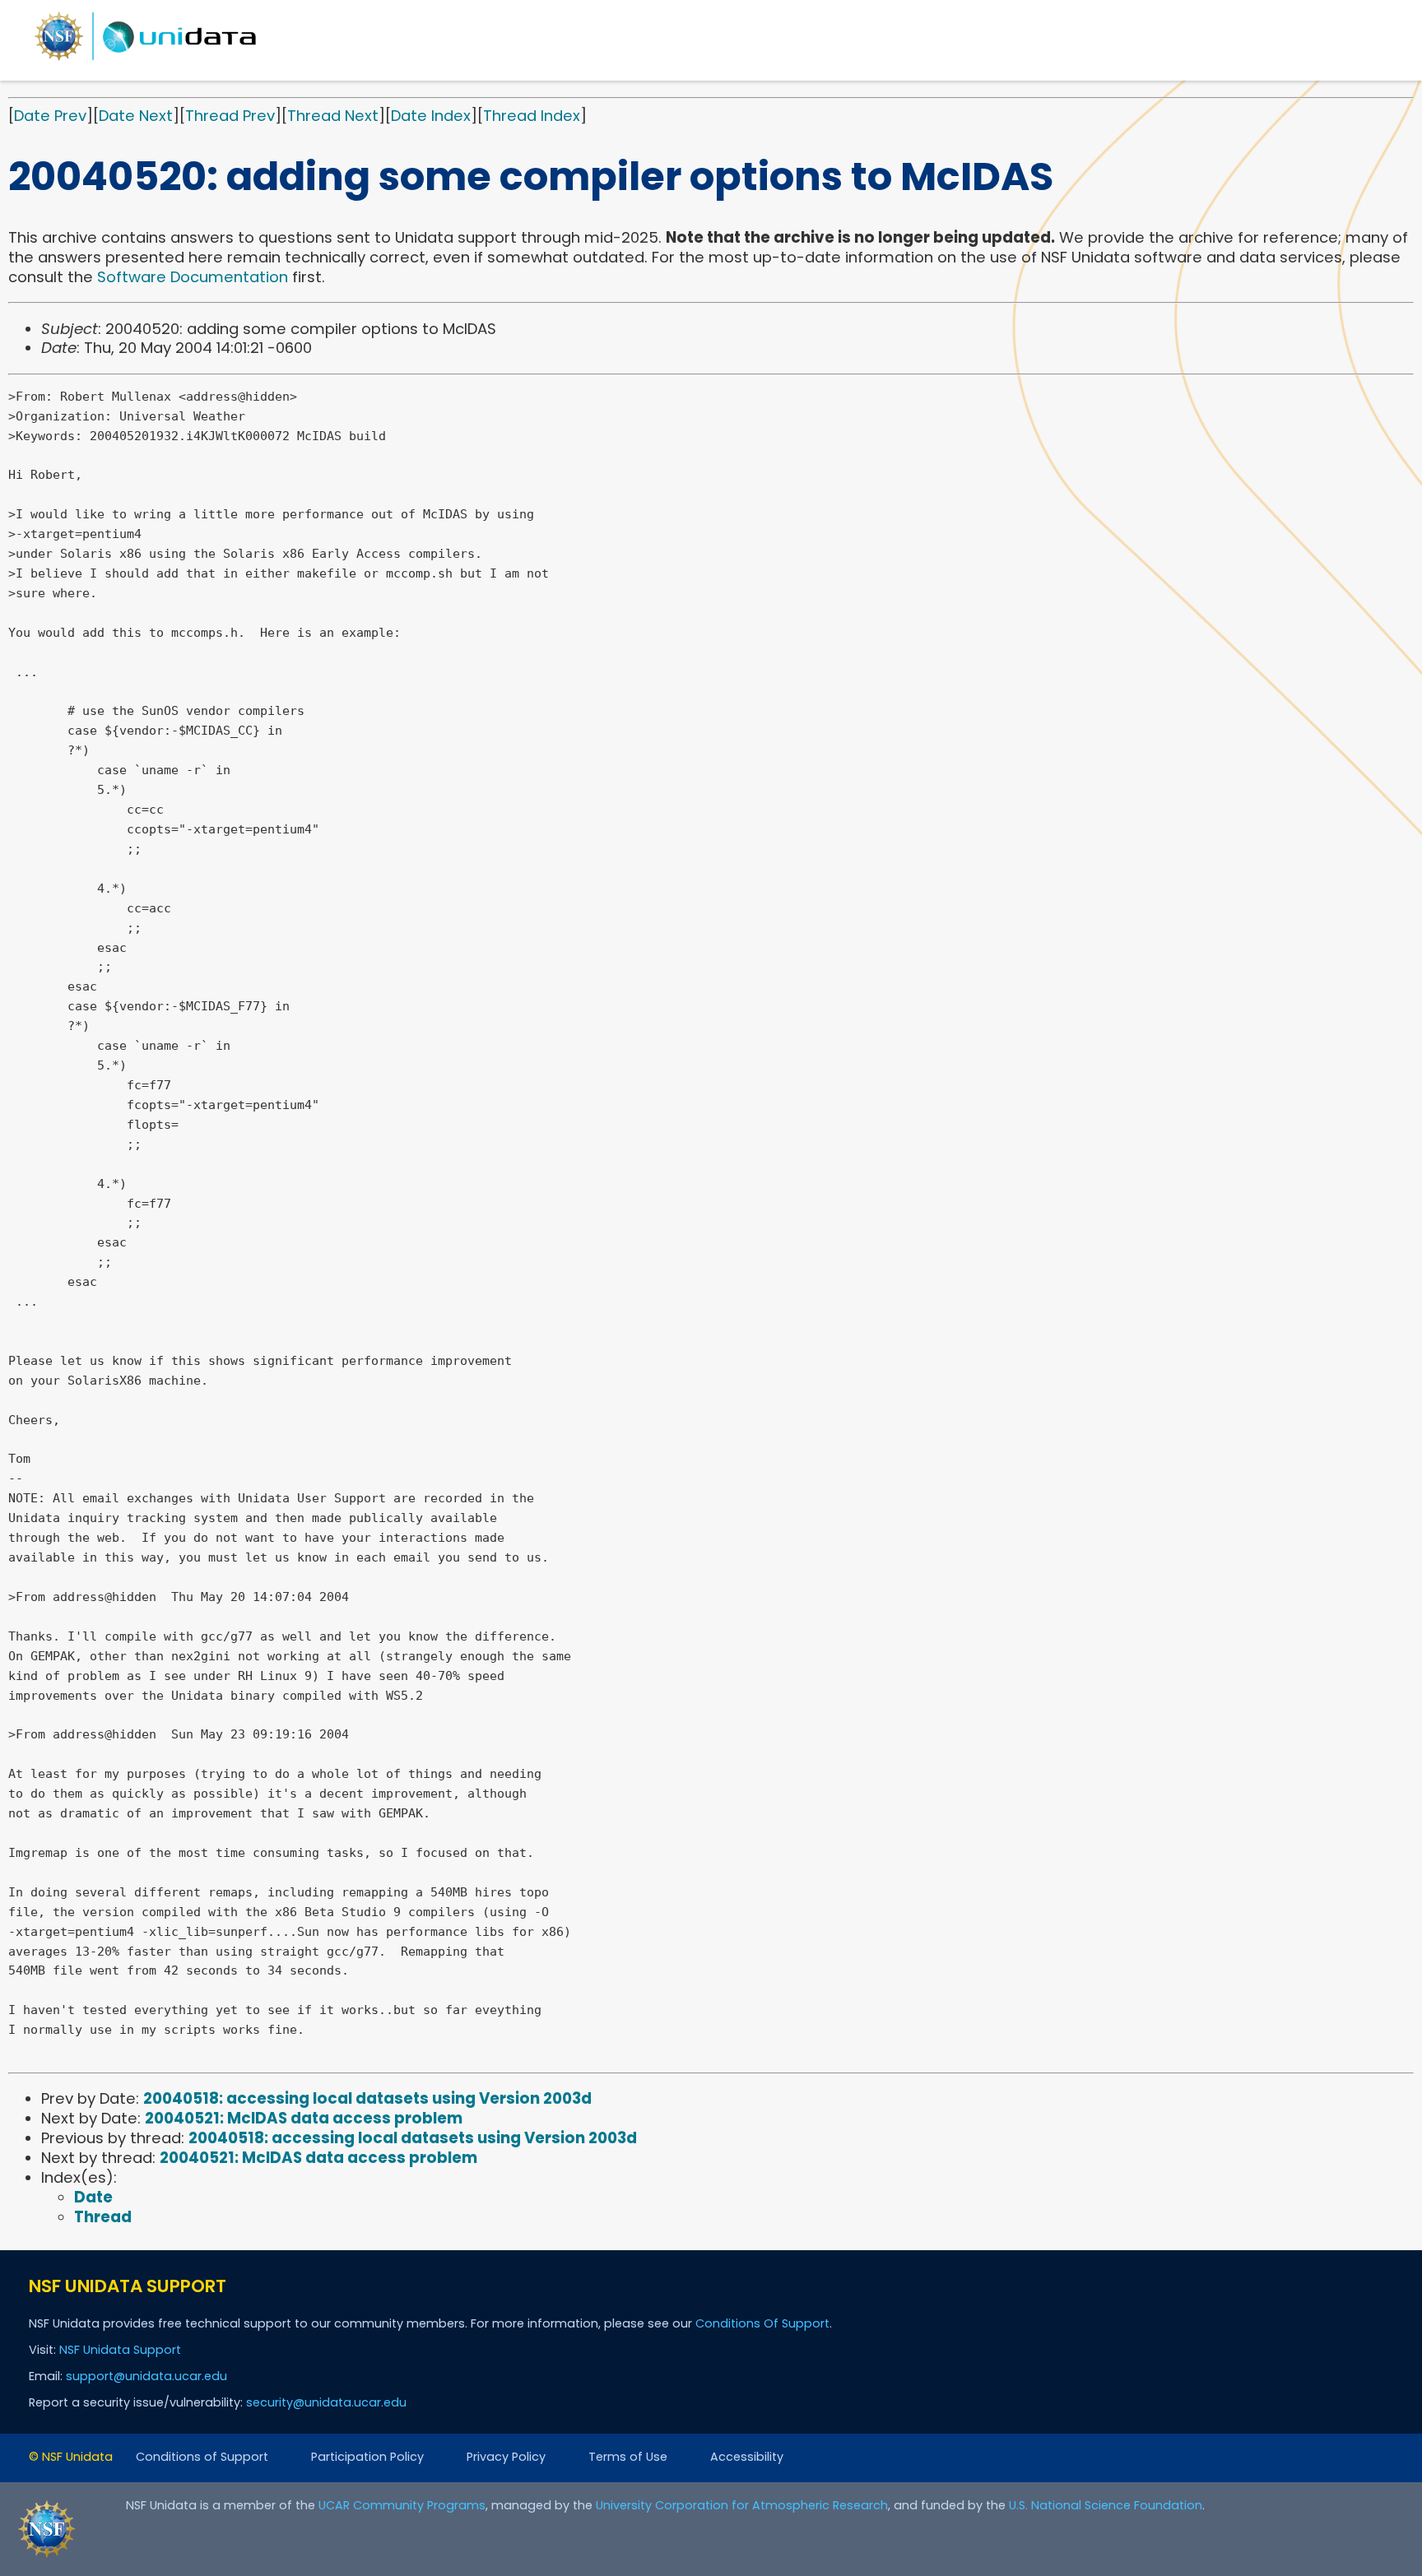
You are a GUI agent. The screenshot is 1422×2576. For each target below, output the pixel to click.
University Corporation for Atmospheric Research (742, 2505)
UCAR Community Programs (402, 2505)
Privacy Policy (506, 2457)
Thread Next (333, 116)
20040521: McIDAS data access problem (304, 2118)
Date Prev (50, 116)
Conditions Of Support (762, 2323)
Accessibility (747, 2457)
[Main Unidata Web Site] (146, 60)
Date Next (136, 116)
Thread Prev (230, 116)
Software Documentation (193, 277)
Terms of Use (628, 2457)
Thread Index (532, 116)
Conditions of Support (202, 2457)
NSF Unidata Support (120, 2350)
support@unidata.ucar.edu (146, 2376)
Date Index (431, 116)
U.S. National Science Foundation (1106, 2505)
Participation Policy (367, 2457)
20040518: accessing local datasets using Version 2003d (367, 2098)
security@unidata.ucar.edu (326, 2402)
